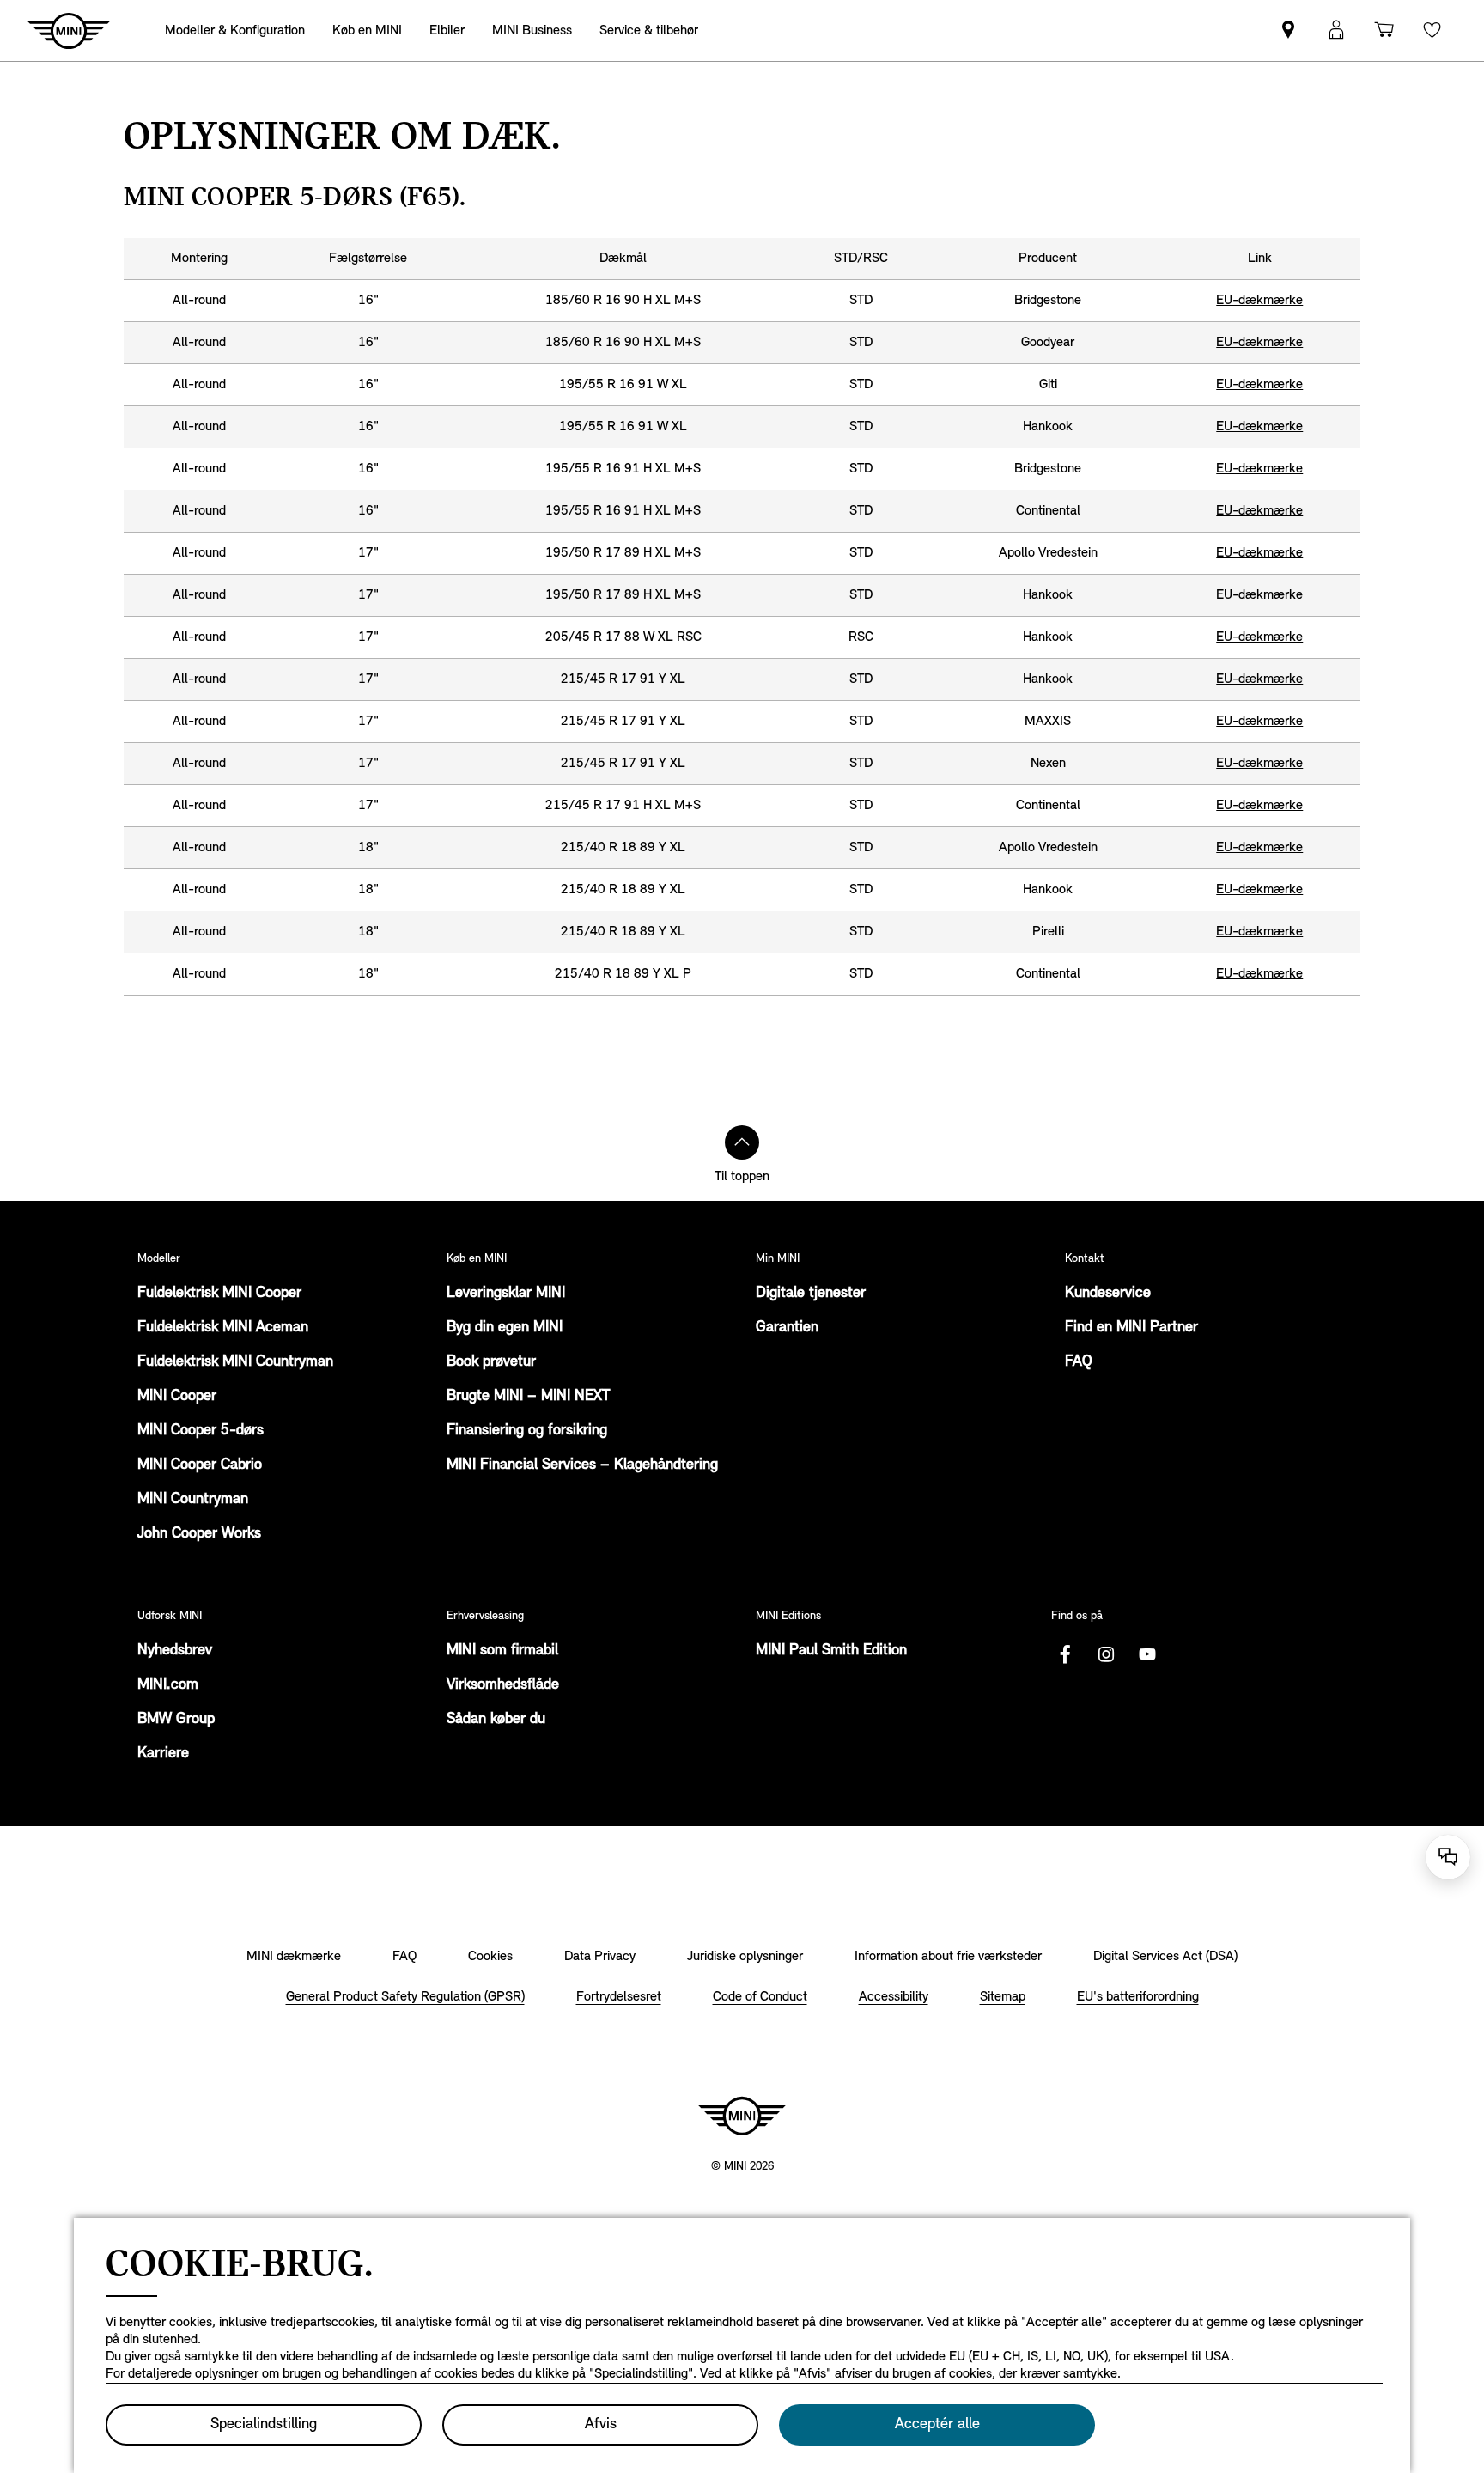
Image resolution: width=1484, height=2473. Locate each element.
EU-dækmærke (1259, 301)
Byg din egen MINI (505, 1328)
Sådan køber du (496, 1720)
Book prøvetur (491, 1362)
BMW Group (176, 1720)
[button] (1336, 30)
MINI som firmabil (502, 1651)
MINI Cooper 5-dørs (201, 1431)
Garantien (787, 1328)
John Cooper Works (199, 1534)
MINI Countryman (193, 1500)
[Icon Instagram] (1106, 1654)
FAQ (1079, 1362)
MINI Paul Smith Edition (831, 1651)
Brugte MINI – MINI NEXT (528, 1397)
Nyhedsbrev (175, 1651)
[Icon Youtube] (1147, 1654)
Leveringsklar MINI (506, 1294)
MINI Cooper (177, 1397)
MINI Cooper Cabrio (200, 1465)
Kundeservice (1108, 1294)
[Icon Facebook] (1065, 1654)
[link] (1288, 30)
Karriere (163, 1754)
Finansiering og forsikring (527, 1431)
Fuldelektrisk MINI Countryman (235, 1362)
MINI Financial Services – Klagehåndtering (582, 1465)
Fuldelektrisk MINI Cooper (219, 1294)
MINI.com (168, 1685)
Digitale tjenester (811, 1294)
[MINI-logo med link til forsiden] (742, 2116)
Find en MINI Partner (1131, 1328)
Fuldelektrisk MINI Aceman (223, 1328)
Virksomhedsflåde (503, 1685)
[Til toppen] (742, 1142)
